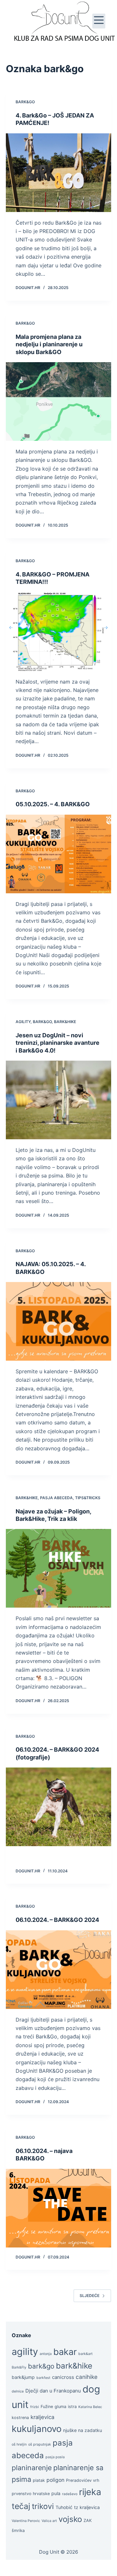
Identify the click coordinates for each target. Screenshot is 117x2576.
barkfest (43, 2378)
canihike (87, 2377)
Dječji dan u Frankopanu (53, 2391)
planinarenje (32, 2468)
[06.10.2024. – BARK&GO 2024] (58, 1970)
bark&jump (23, 2377)
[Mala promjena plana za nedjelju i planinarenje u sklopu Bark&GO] (58, 401)
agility (25, 2352)
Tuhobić (64, 2507)
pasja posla (55, 2457)
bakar (65, 2352)
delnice (18, 2391)
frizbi (35, 2407)
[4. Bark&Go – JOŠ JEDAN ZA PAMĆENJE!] (58, 173)
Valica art (49, 2521)
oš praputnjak (40, 2444)
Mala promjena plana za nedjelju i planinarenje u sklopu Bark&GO (49, 344)
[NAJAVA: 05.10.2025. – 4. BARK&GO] (58, 1321)
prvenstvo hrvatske (31, 2494)
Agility (23, 1022)
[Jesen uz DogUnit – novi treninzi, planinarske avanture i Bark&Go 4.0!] (58, 1100)
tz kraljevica (87, 2507)
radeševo (70, 2494)
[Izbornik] (99, 21)
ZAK (88, 2520)
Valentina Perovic (26, 2521)
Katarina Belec (90, 2407)
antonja (46, 2354)
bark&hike (74, 2366)
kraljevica (42, 2417)
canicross (63, 2377)
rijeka (90, 2492)
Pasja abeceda (56, 1498)
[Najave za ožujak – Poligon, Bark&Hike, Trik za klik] (58, 1568)
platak (39, 2480)
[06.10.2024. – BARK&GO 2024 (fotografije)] (58, 1807)
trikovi (43, 2506)
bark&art (85, 2354)
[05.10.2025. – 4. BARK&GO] (58, 854)
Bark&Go (25, 102)
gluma (60, 2407)
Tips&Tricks (88, 1498)
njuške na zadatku (83, 2430)
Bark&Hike (65, 1022)
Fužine (47, 2407)
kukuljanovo (37, 2429)
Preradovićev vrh (83, 2480)
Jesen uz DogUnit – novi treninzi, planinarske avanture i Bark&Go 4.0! (58, 1043)
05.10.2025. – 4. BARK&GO (53, 804)
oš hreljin (19, 2444)
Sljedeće (90, 2296)
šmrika (18, 2531)
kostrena (20, 2418)
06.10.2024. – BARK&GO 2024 (57, 1920)
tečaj (21, 2506)
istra (72, 2407)
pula (56, 2493)
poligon (55, 2480)
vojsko (70, 2519)
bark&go (41, 2366)
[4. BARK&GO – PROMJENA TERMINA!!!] (58, 632)
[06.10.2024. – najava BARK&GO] (58, 2208)
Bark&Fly (19, 2367)
